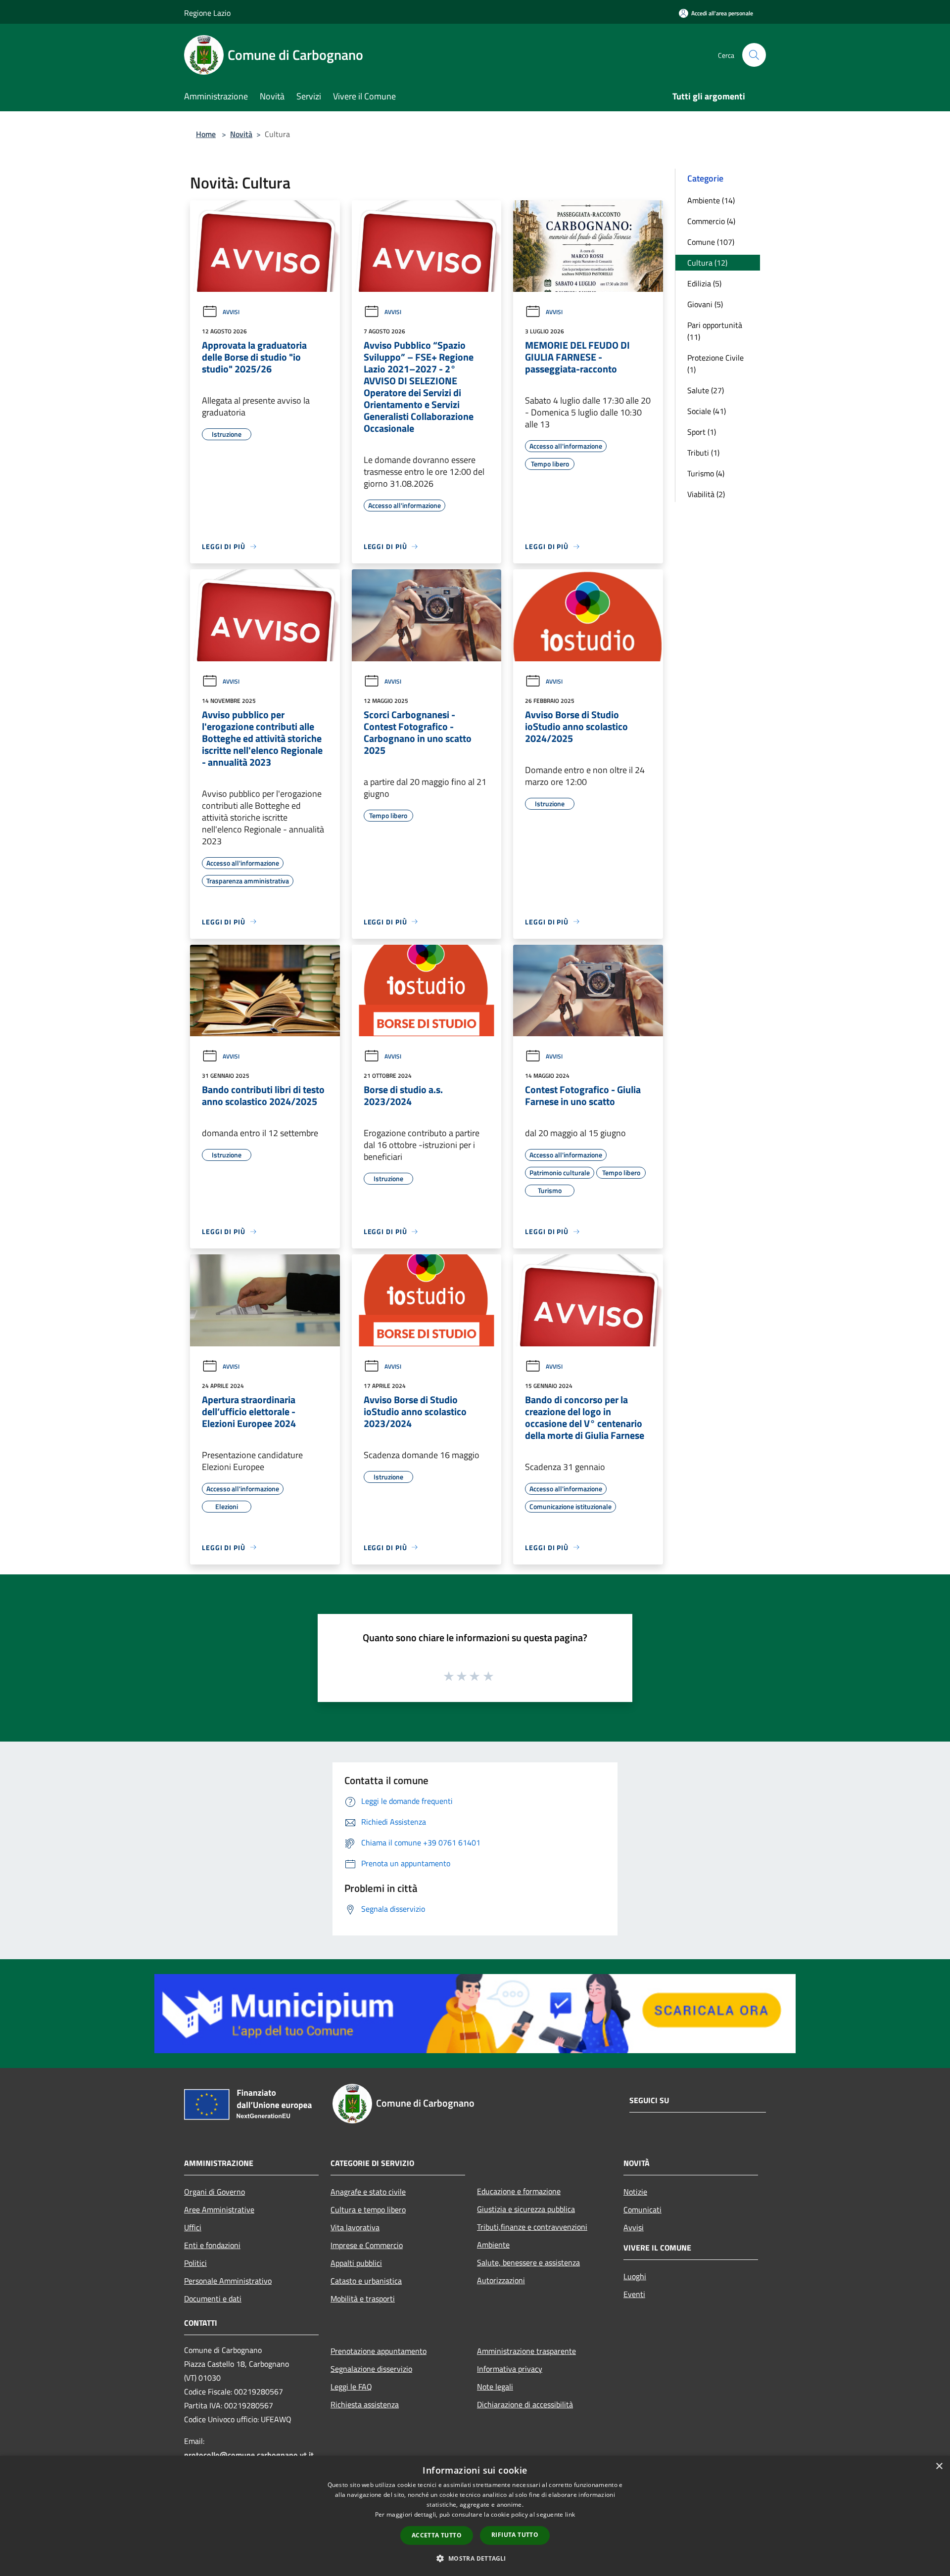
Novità (241, 134)
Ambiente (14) (711, 200)
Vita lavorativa (355, 2227)
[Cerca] (754, 55)
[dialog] (475, 2516)
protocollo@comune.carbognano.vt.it (249, 2455)
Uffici (193, 2227)
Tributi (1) (703, 453)
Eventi (634, 2294)
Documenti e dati (213, 2299)
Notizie (635, 2192)
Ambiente (493, 2245)
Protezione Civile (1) (715, 364)
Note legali (495, 2387)
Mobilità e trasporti (363, 2299)
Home (206, 134)
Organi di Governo (214, 2192)
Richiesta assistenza (365, 2404)
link (570, 2514)
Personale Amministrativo (228, 2281)
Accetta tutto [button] (437, 2535)
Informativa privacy (510, 2369)
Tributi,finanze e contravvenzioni (532, 2227)
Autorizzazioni (501, 2280)
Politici (195, 2263)
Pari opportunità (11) (715, 331)
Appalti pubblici (356, 2263)
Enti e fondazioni (212, 2245)
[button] (475, 2558)
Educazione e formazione (519, 2191)
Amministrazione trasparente (526, 2351)
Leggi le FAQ (351, 2387)
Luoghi (635, 2276)
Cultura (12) (707, 263)
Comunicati (642, 2209)
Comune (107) (711, 242)
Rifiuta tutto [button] (515, 2535)
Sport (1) (702, 432)
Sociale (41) (707, 411)
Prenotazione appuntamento (379, 2351)
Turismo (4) (706, 473)
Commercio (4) (711, 221)
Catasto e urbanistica (366, 2281)
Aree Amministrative (219, 2209)
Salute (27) (706, 390)
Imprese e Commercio (367, 2245)
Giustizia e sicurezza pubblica (526, 2209)
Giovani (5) (705, 304)
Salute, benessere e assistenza (528, 2262)
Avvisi (231, 312)
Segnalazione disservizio (371, 2369)
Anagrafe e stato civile (368, 2192)
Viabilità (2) (706, 494)
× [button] (939, 2466)
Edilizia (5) (704, 283)
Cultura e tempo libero (368, 2209)
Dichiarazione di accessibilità (525, 2404)
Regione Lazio (207, 13)
